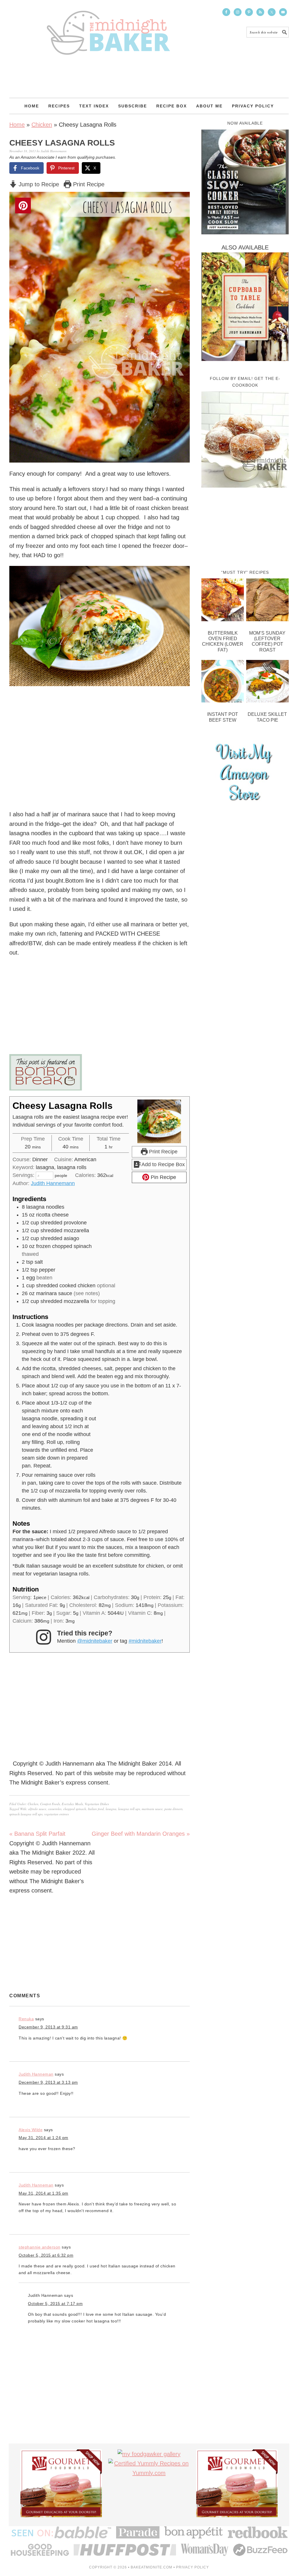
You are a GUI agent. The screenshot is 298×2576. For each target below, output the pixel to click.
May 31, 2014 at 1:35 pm (44, 2193)
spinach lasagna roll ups (26, 1814)
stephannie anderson (40, 2247)
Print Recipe (88, 184)
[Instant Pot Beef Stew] (223, 683)
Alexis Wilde (31, 2130)
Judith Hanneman (36, 2074)
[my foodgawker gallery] (149, 2454)
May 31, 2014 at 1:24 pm (44, 2138)
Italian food (96, 1809)
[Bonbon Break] (100, 1072)
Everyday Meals (72, 1804)
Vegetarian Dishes (97, 1804)
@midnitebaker (95, 1641)
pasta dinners (173, 1809)
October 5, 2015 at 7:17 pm (55, 2304)
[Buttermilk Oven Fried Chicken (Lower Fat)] (223, 601)
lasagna (111, 1809)
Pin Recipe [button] (163, 1177)
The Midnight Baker (108, 27)
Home (17, 125)
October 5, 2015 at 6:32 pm (46, 2255)
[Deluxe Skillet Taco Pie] (267, 683)
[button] (181, 200)
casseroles (55, 1809)
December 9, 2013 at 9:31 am (48, 2027)
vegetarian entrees (56, 1814)
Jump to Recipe (38, 184)
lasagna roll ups (129, 1809)
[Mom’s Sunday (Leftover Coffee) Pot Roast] (267, 601)
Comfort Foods (50, 1804)
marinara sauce (152, 1809)
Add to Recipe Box (163, 1164)
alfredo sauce (37, 1809)
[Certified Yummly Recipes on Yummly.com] (149, 2473)
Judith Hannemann (53, 1183)
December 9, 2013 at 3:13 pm (48, 2082)
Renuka (26, 2019)
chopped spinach (75, 1809)
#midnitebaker (145, 1641)
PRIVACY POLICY (193, 2567)
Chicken (42, 125)
